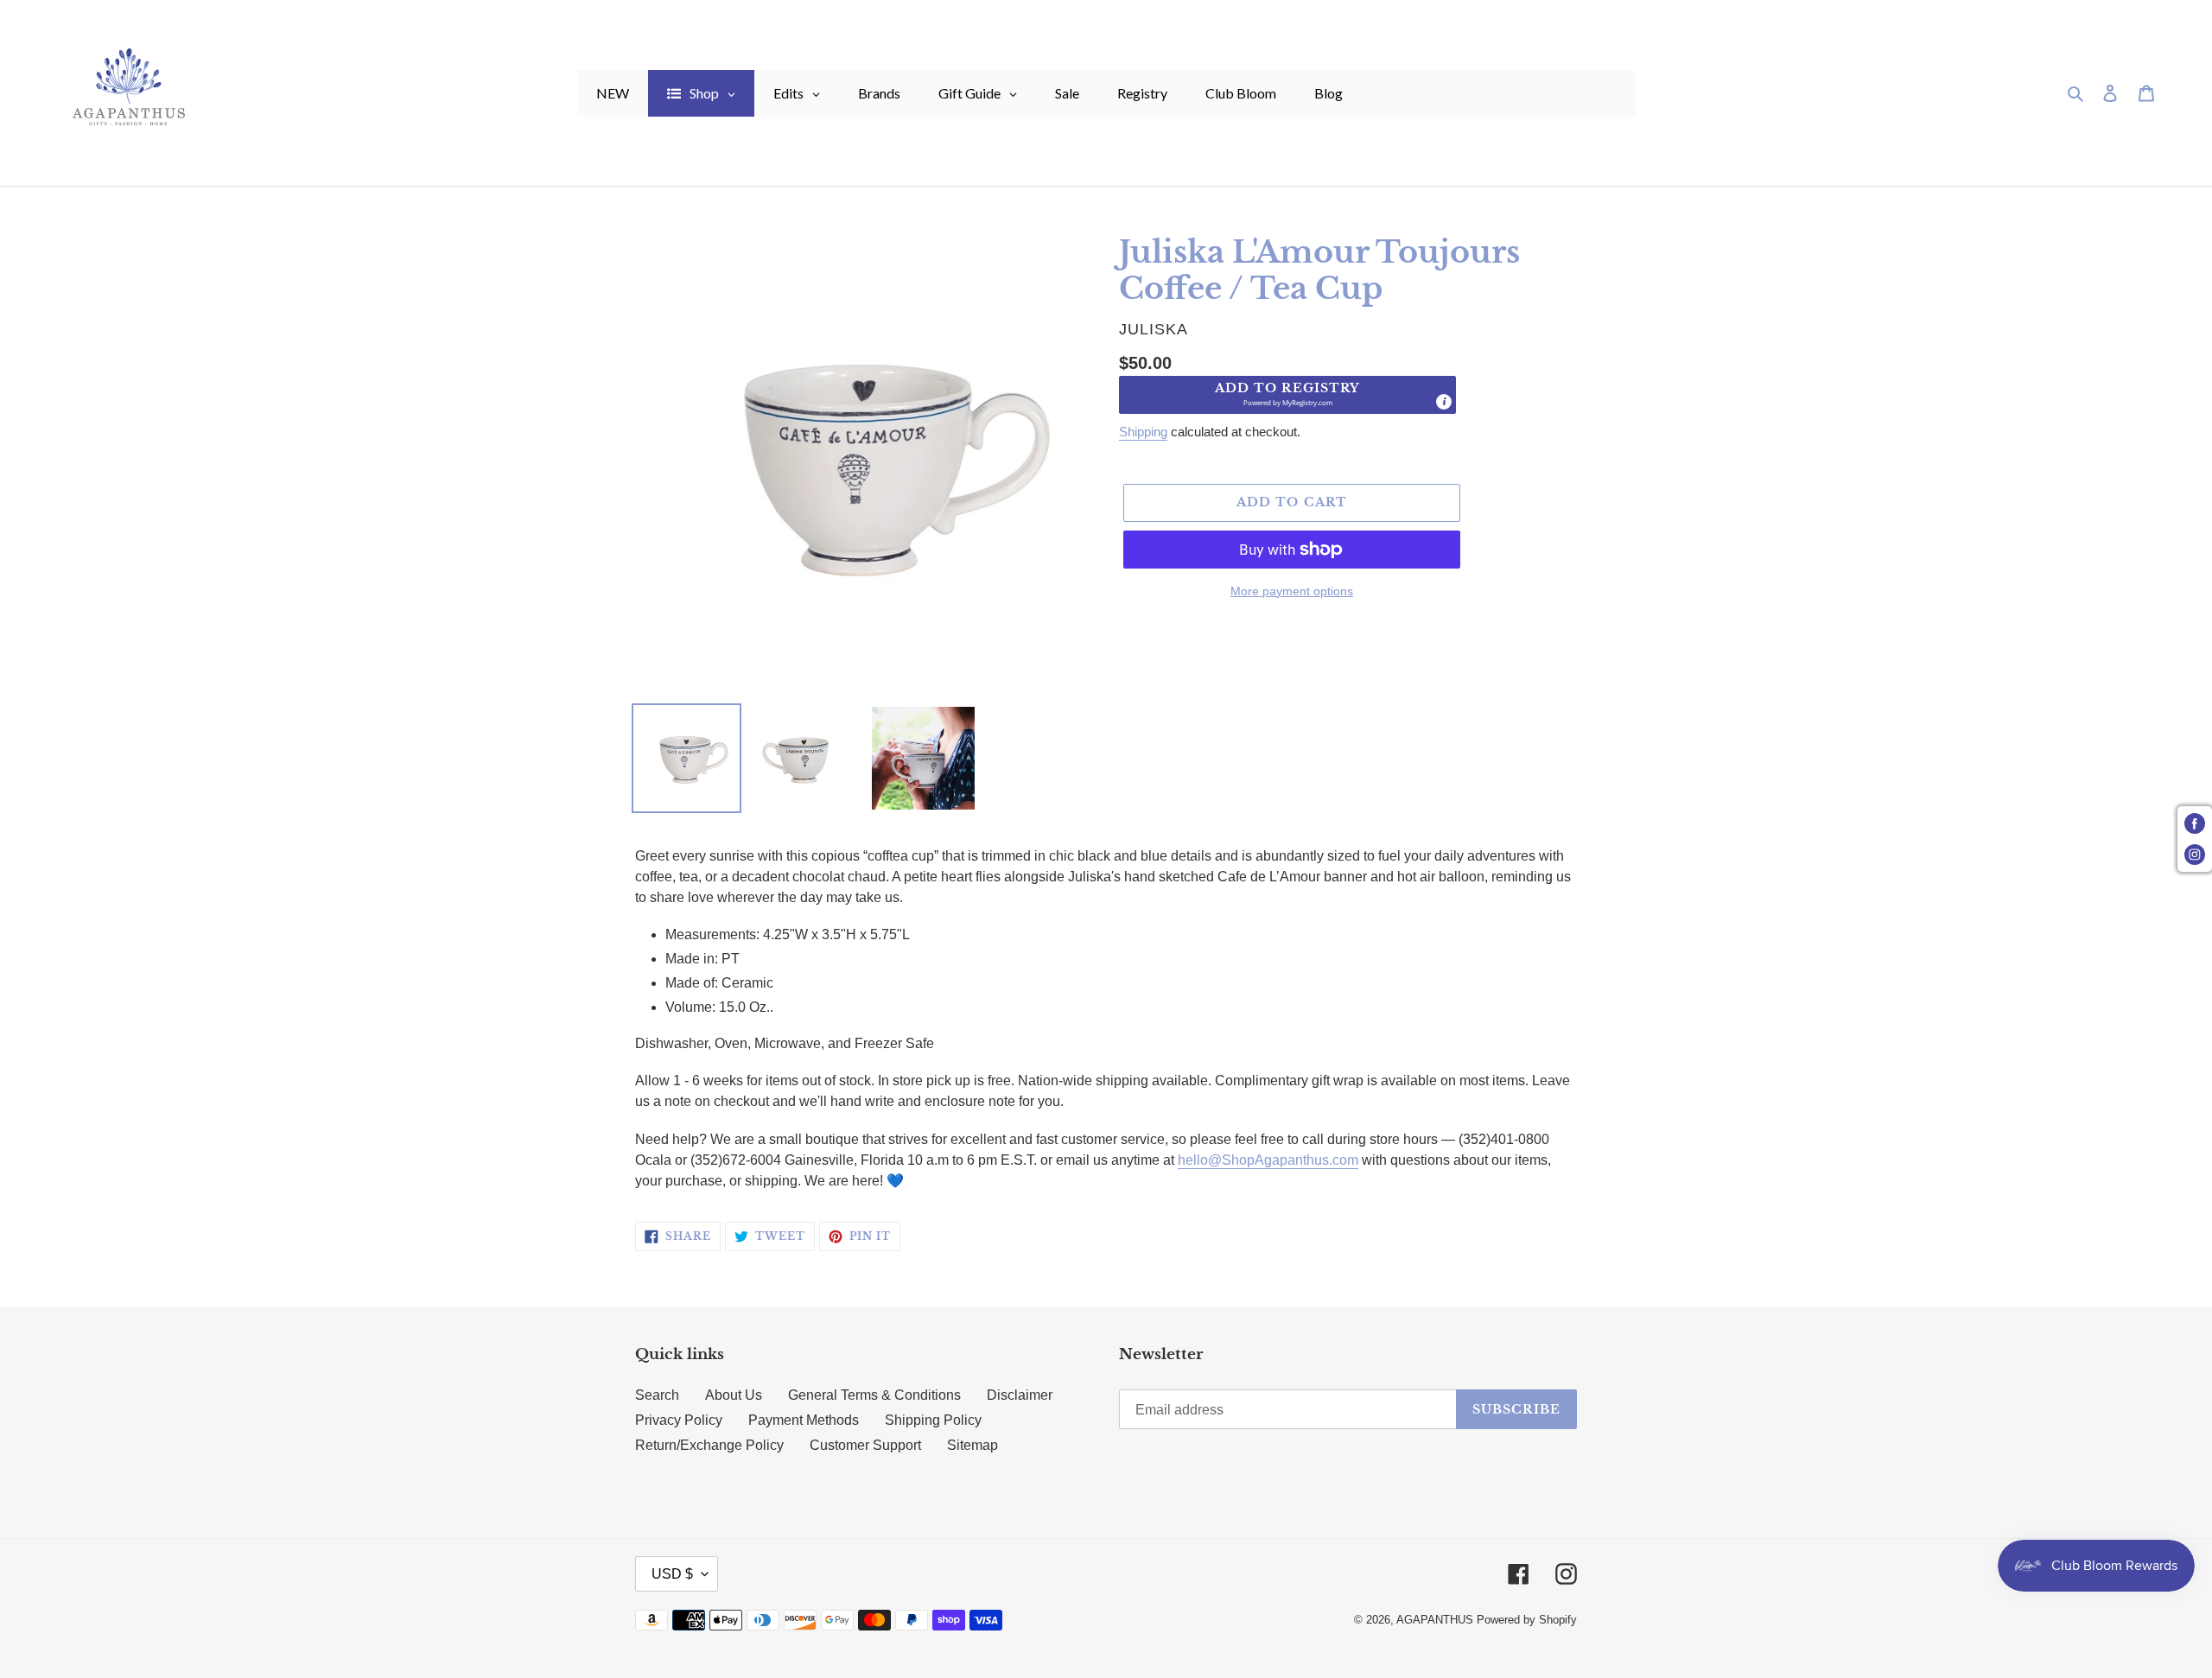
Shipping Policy (933, 1420)
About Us (734, 1395)
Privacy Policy (679, 1420)
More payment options (1292, 591)
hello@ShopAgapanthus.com (1268, 1160)
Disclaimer (1020, 1395)
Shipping (1143, 432)
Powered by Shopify (1527, 1620)
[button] (1287, 395)
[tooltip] (1444, 402)
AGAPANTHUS (1435, 1620)
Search (657, 1395)
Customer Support (865, 1445)
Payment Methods (804, 1420)
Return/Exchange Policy (709, 1445)
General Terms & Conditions (874, 1395)
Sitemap (973, 1445)
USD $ (672, 1574)
